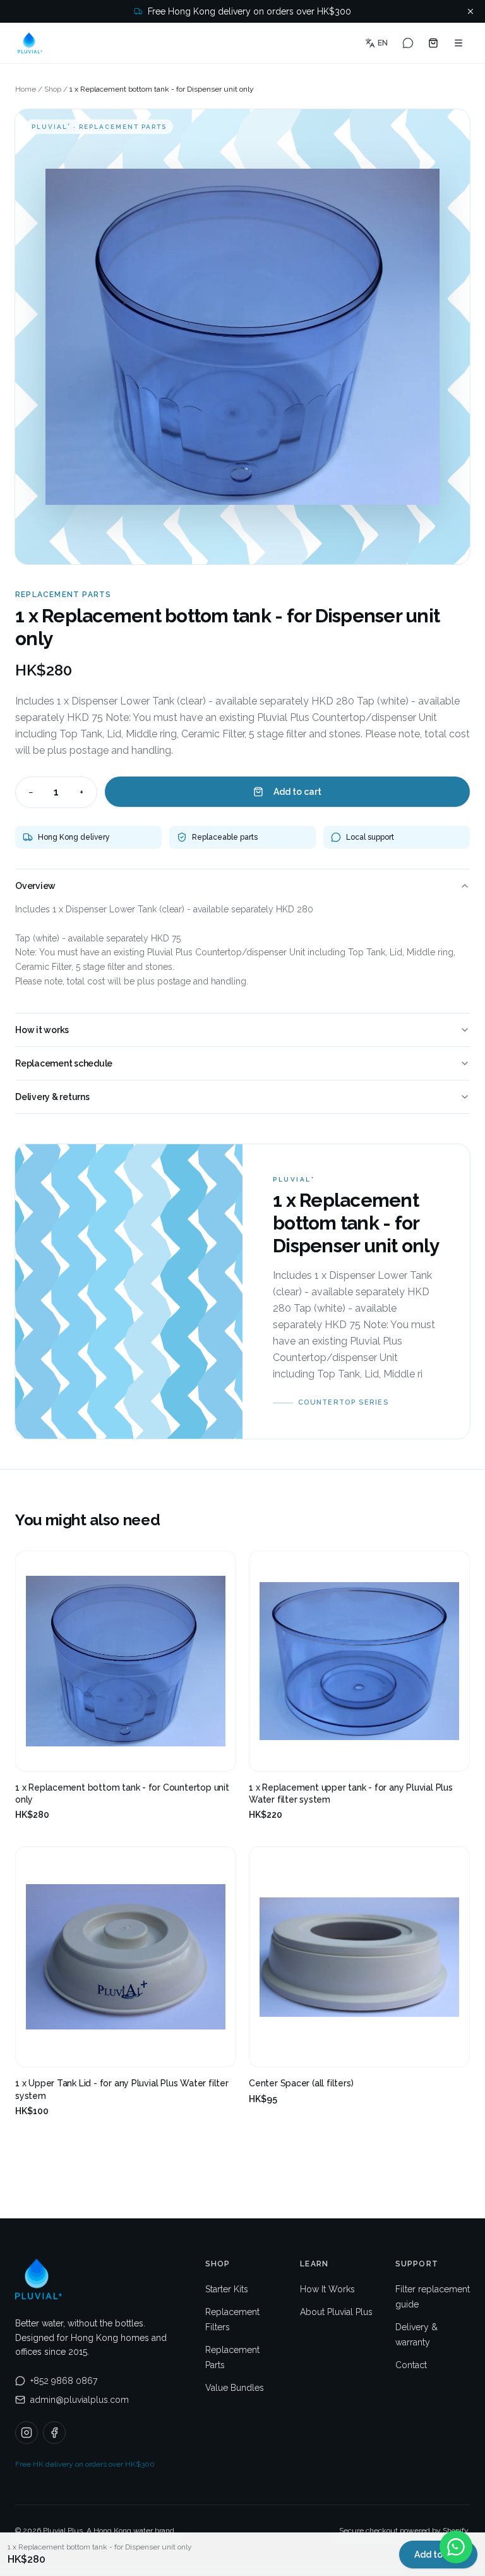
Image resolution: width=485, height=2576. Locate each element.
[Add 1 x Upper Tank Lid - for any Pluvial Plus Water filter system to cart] (215, 2047)
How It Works (327, 2289)
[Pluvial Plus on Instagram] (27, 2433)
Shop (53, 89)
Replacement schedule (64, 1063)
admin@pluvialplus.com (80, 2400)
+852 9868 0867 (64, 2381)
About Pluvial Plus (336, 2312)
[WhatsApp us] (408, 43)
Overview (35, 886)
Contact (411, 2365)
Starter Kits (227, 2289)
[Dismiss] (470, 11)
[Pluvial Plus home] (30, 43)
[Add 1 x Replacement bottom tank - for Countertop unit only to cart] (215, 1751)
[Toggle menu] (458, 43)
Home (26, 89)
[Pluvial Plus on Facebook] (54, 2433)
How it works (42, 1030)
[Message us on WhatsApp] (456, 2547)
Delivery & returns (52, 1097)
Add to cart (297, 792)
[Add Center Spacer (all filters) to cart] (449, 2047)
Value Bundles (235, 2388)
